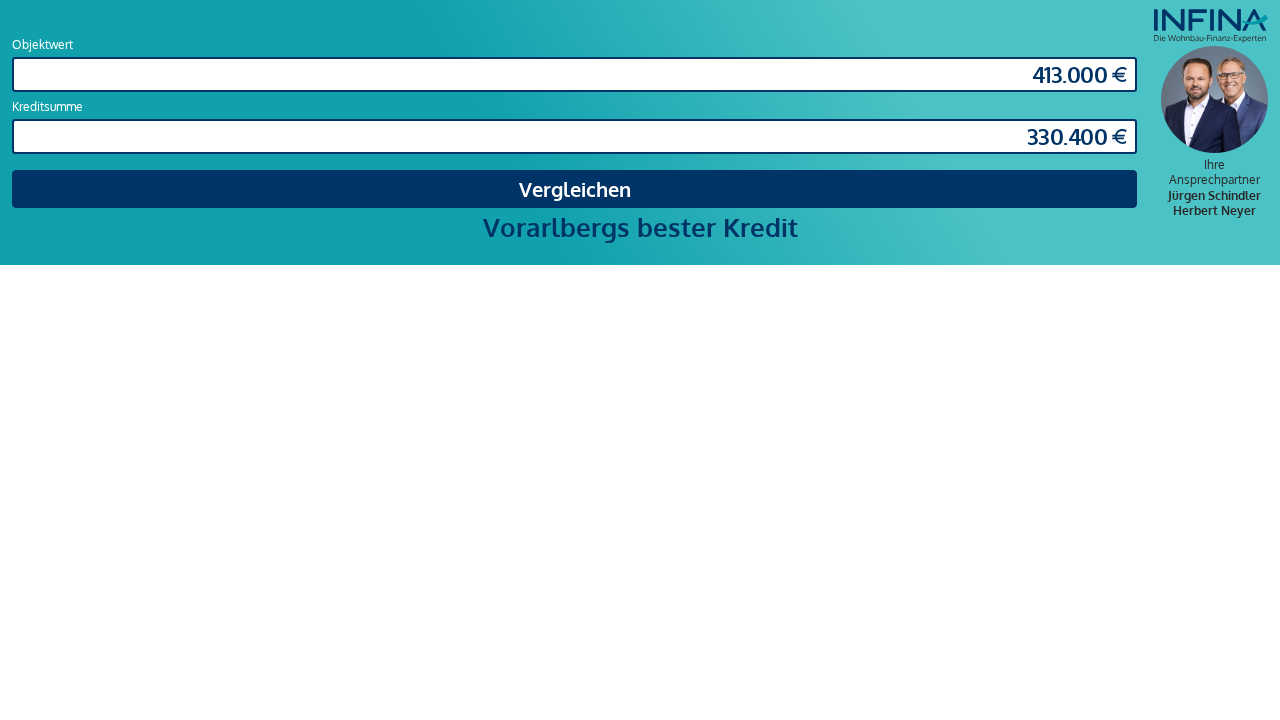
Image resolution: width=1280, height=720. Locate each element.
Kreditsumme (47, 106)
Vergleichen (575, 189)
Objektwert (42, 44)
